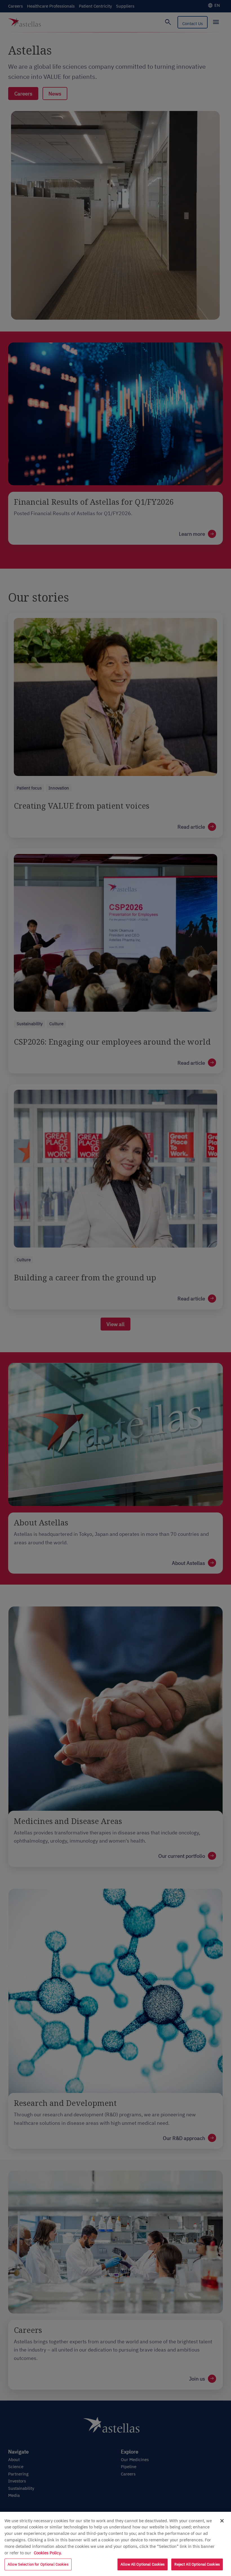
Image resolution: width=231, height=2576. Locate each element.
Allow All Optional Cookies (143, 2564)
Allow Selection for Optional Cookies (38, 2564)
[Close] (222, 2521)
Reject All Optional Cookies (197, 2564)
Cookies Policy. (48, 2553)
